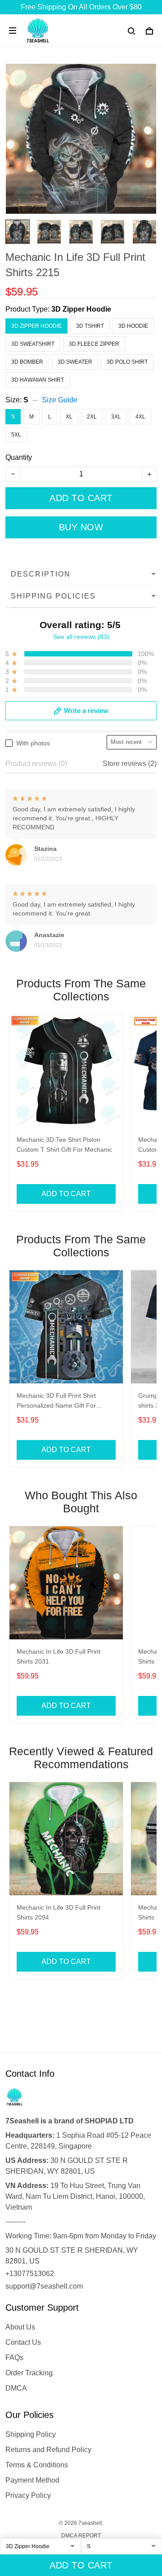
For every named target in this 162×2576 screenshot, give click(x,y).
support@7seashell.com (44, 2286)
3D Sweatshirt (33, 344)
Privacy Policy (28, 2495)
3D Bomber (27, 362)
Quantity (19, 457)
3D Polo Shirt (127, 362)
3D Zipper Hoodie (81, 309)
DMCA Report (81, 2536)
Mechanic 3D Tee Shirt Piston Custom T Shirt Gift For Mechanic (64, 1145)
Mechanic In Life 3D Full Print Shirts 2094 (58, 1912)
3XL (116, 417)
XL (69, 417)
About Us (20, 2327)
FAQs (14, 2358)
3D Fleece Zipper (94, 344)
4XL (140, 417)
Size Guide (60, 400)
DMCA (16, 2388)
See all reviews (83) (81, 637)
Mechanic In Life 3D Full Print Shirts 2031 (58, 1656)
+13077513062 (30, 2274)
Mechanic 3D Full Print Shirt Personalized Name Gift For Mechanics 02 (56, 1402)
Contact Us (23, 2342)
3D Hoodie (133, 326)
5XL (16, 435)
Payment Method (32, 2480)
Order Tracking (29, 2373)
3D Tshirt (90, 326)
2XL (92, 417)
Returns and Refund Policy (48, 2450)
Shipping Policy (31, 2434)
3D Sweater (75, 362)
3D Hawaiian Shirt (38, 380)
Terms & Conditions (37, 2465)
